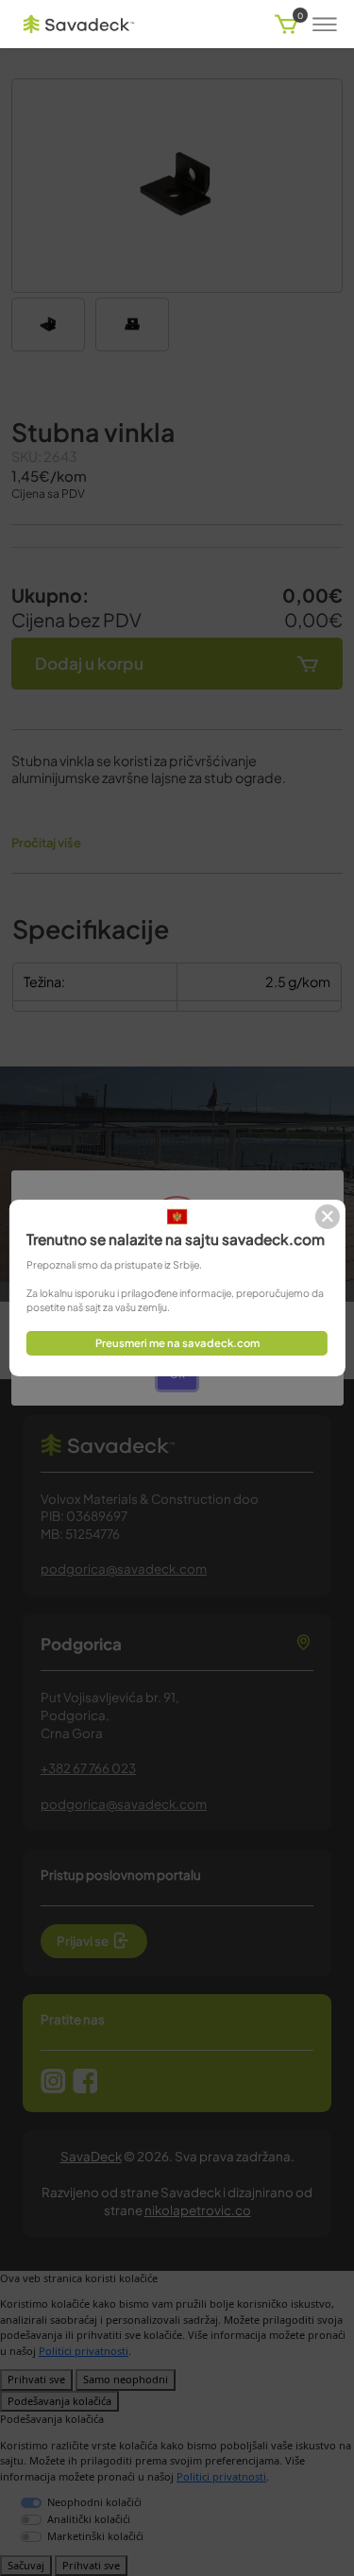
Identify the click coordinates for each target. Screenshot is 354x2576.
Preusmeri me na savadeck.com (177, 1342)
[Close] (328, 1217)
